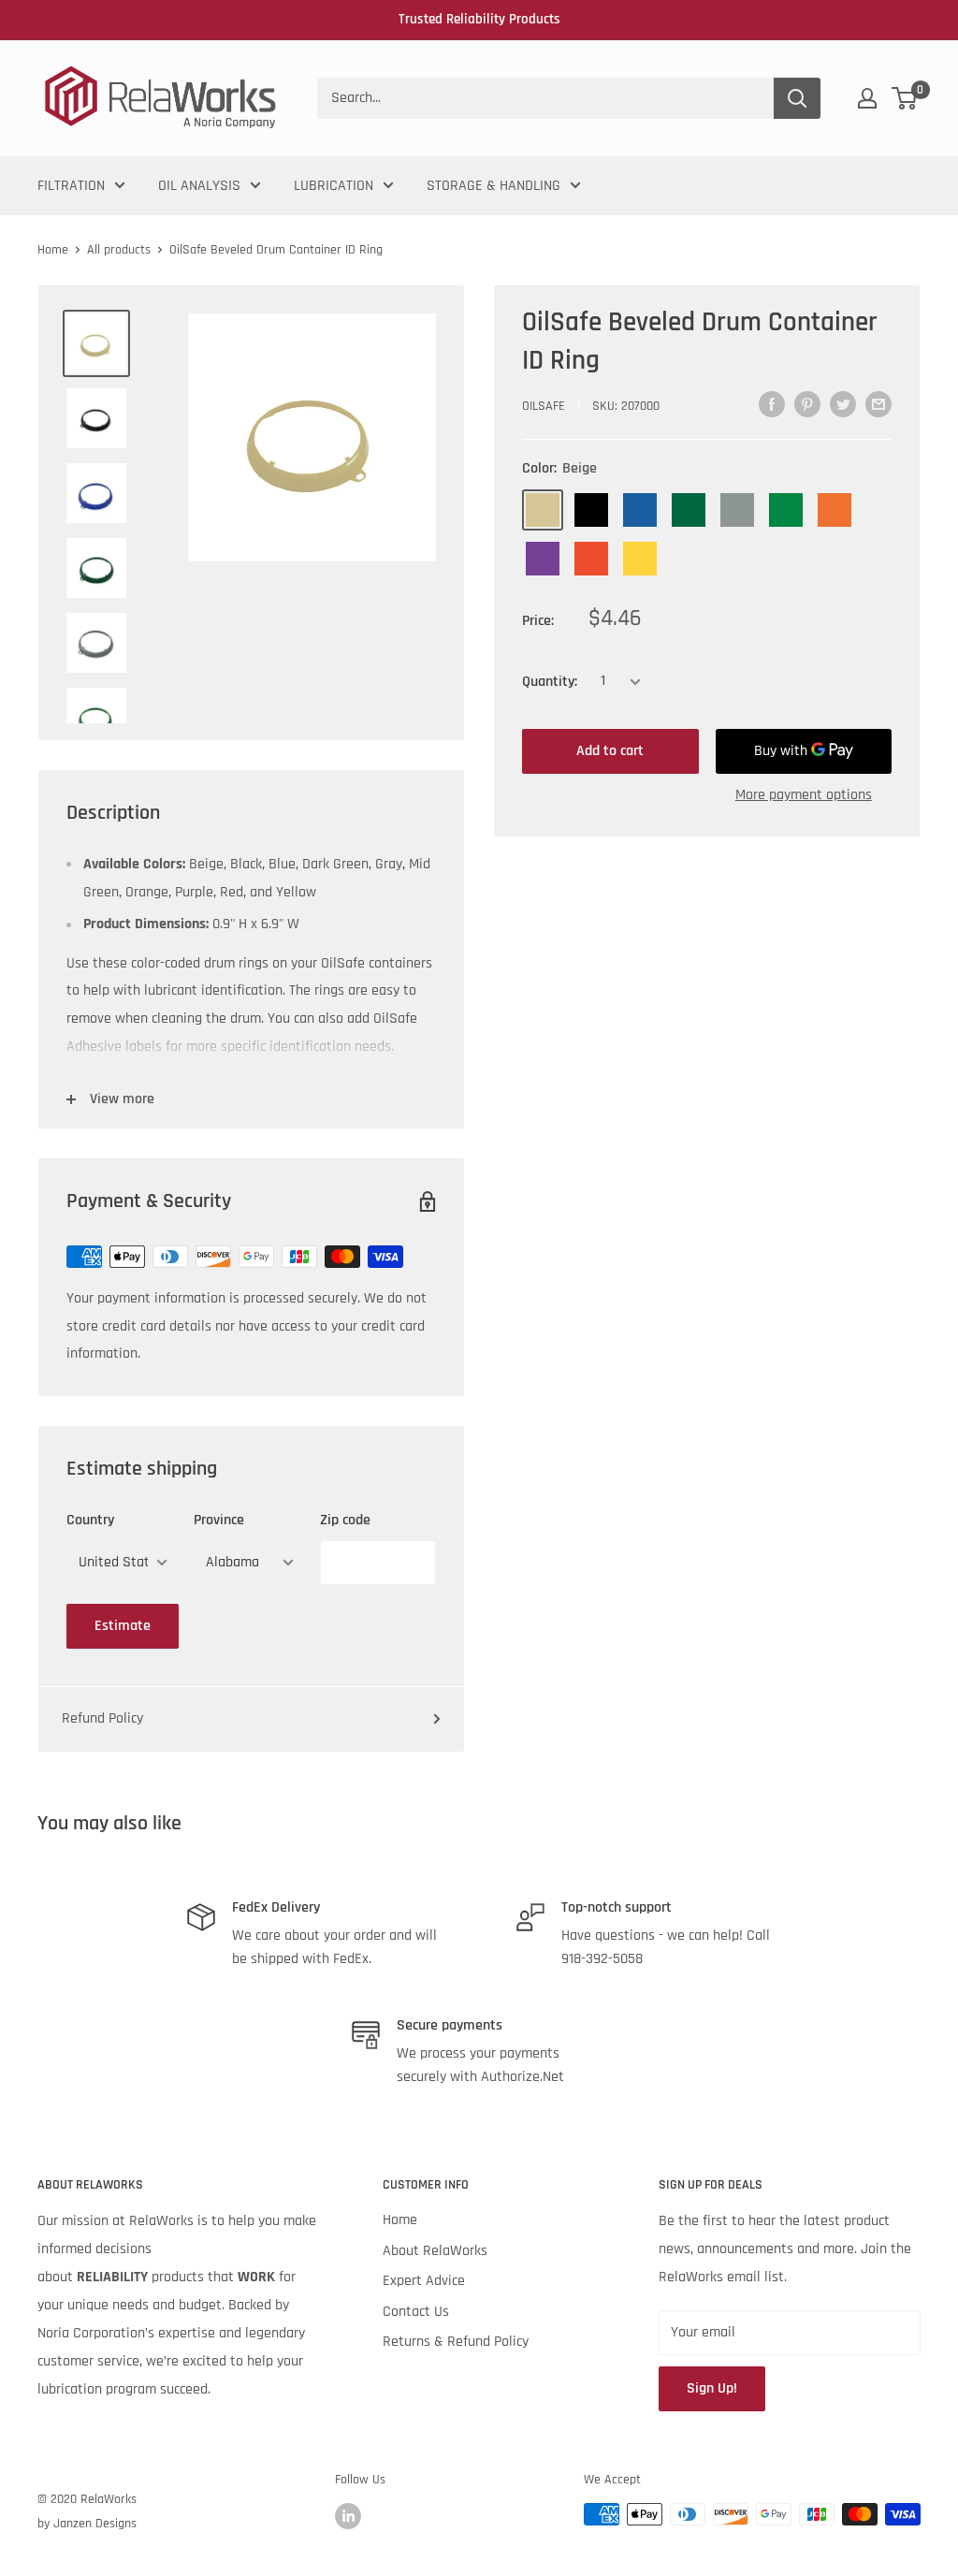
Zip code (345, 1520)
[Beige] (543, 510)
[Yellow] (640, 559)
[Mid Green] (786, 510)
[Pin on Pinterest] (807, 404)
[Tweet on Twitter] (843, 404)
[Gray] (737, 510)
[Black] (591, 510)
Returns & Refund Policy (456, 2342)
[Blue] (640, 510)
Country (90, 1520)
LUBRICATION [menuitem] (334, 186)
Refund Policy (102, 1718)
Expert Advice (424, 2281)
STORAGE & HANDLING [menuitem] (494, 186)
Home (53, 250)
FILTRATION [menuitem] (71, 186)
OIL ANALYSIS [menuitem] (199, 186)
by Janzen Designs (87, 2524)
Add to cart (610, 751)
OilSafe (544, 406)
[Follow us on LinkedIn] (348, 2516)
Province (219, 1520)
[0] (905, 98)
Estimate (123, 1626)
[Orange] (835, 510)
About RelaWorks (435, 2251)
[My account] (867, 98)
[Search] (797, 98)
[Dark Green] (689, 510)
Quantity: (550, 682)
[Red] (591, 559)
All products (119, 250)
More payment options (804, 795)
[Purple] (543, 559)
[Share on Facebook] (772, 404)
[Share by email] (878, 404)
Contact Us (416, 2312)
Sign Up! (712, 2388)
